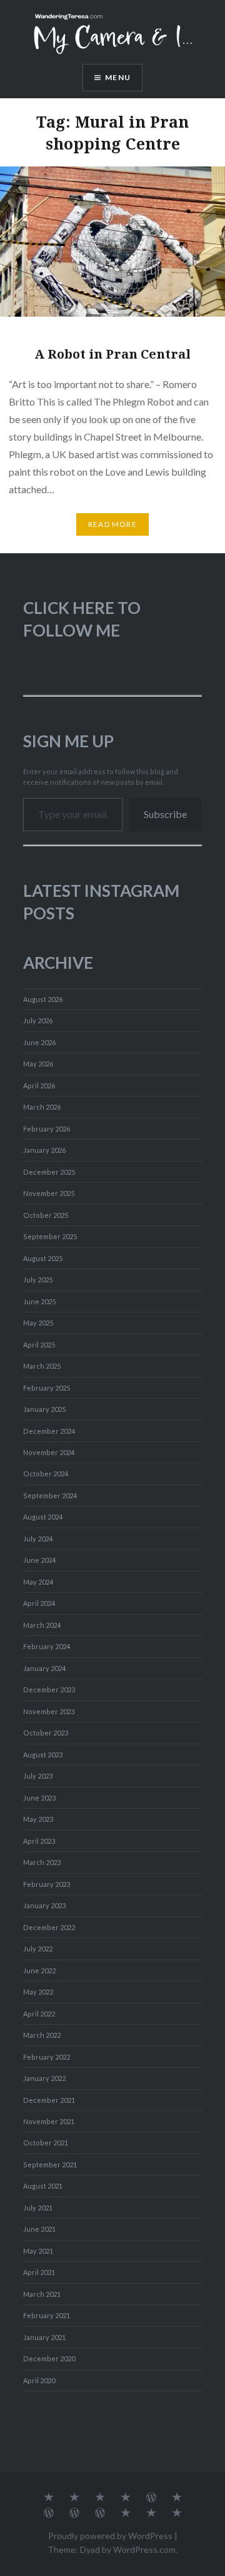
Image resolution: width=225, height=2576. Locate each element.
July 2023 (38, 1776)
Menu (118, 77)
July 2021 (38, 2208)
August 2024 (43, 1517)
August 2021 (43, 2186)
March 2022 (42, 2035)
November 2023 (49, 1711)
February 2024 (47, 1646)
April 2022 (39, 2014)
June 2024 (39, 1560)
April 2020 (39, 2380)
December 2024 (49, 1431)
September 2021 (50, 2165)
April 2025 (39, 1345)
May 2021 (38, 2251)
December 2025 (49, 1172)
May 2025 (38, 1323)
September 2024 (50, 1495)
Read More (112, 524)
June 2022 (39, 1970)
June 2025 (39, 1301)
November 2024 (49, 1452)
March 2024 (42, 1625)
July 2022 (38, 1949)
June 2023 (39, 1798)
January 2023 (44, 1905)
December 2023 (49, 1689)
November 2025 (49, 1193)
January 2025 (44, 1409)
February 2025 (47, 1388)
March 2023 (42, 1862)
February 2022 (47, 2057)
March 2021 (42, 2294)
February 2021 (47, 2315)
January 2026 (44, 1150)
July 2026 (38, 1020)
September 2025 (50, 1236)
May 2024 (38, 1582)
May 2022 (38, 1992)
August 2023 (43, 1755)
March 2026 (42, 1107)
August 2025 (43, 1258)
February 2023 (47, 1884)
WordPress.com (144, 2549)
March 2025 (42, 1366)
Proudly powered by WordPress (110, 2536)
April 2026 (39, 1086)
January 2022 (44, 2078)
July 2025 (38, 1280)
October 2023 (46, 1733)
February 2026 (47, 1129)
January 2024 (44, 1668)
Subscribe (165, 814)
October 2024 (46, 1474)
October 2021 (46, 2143)
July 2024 (38, 1539)
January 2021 (44, 2337)
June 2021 (39, 2229)
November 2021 (49, 2121)
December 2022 (49, 1927)
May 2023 (38, 1819)
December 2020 (49, 2359)
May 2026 (38, 1064)
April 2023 (39, 1841)
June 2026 (39, 1042)
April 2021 (39, 2272)
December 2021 (49, 2100)
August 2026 (43, 999)
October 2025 (46, 1215)
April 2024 (39, 1603)
